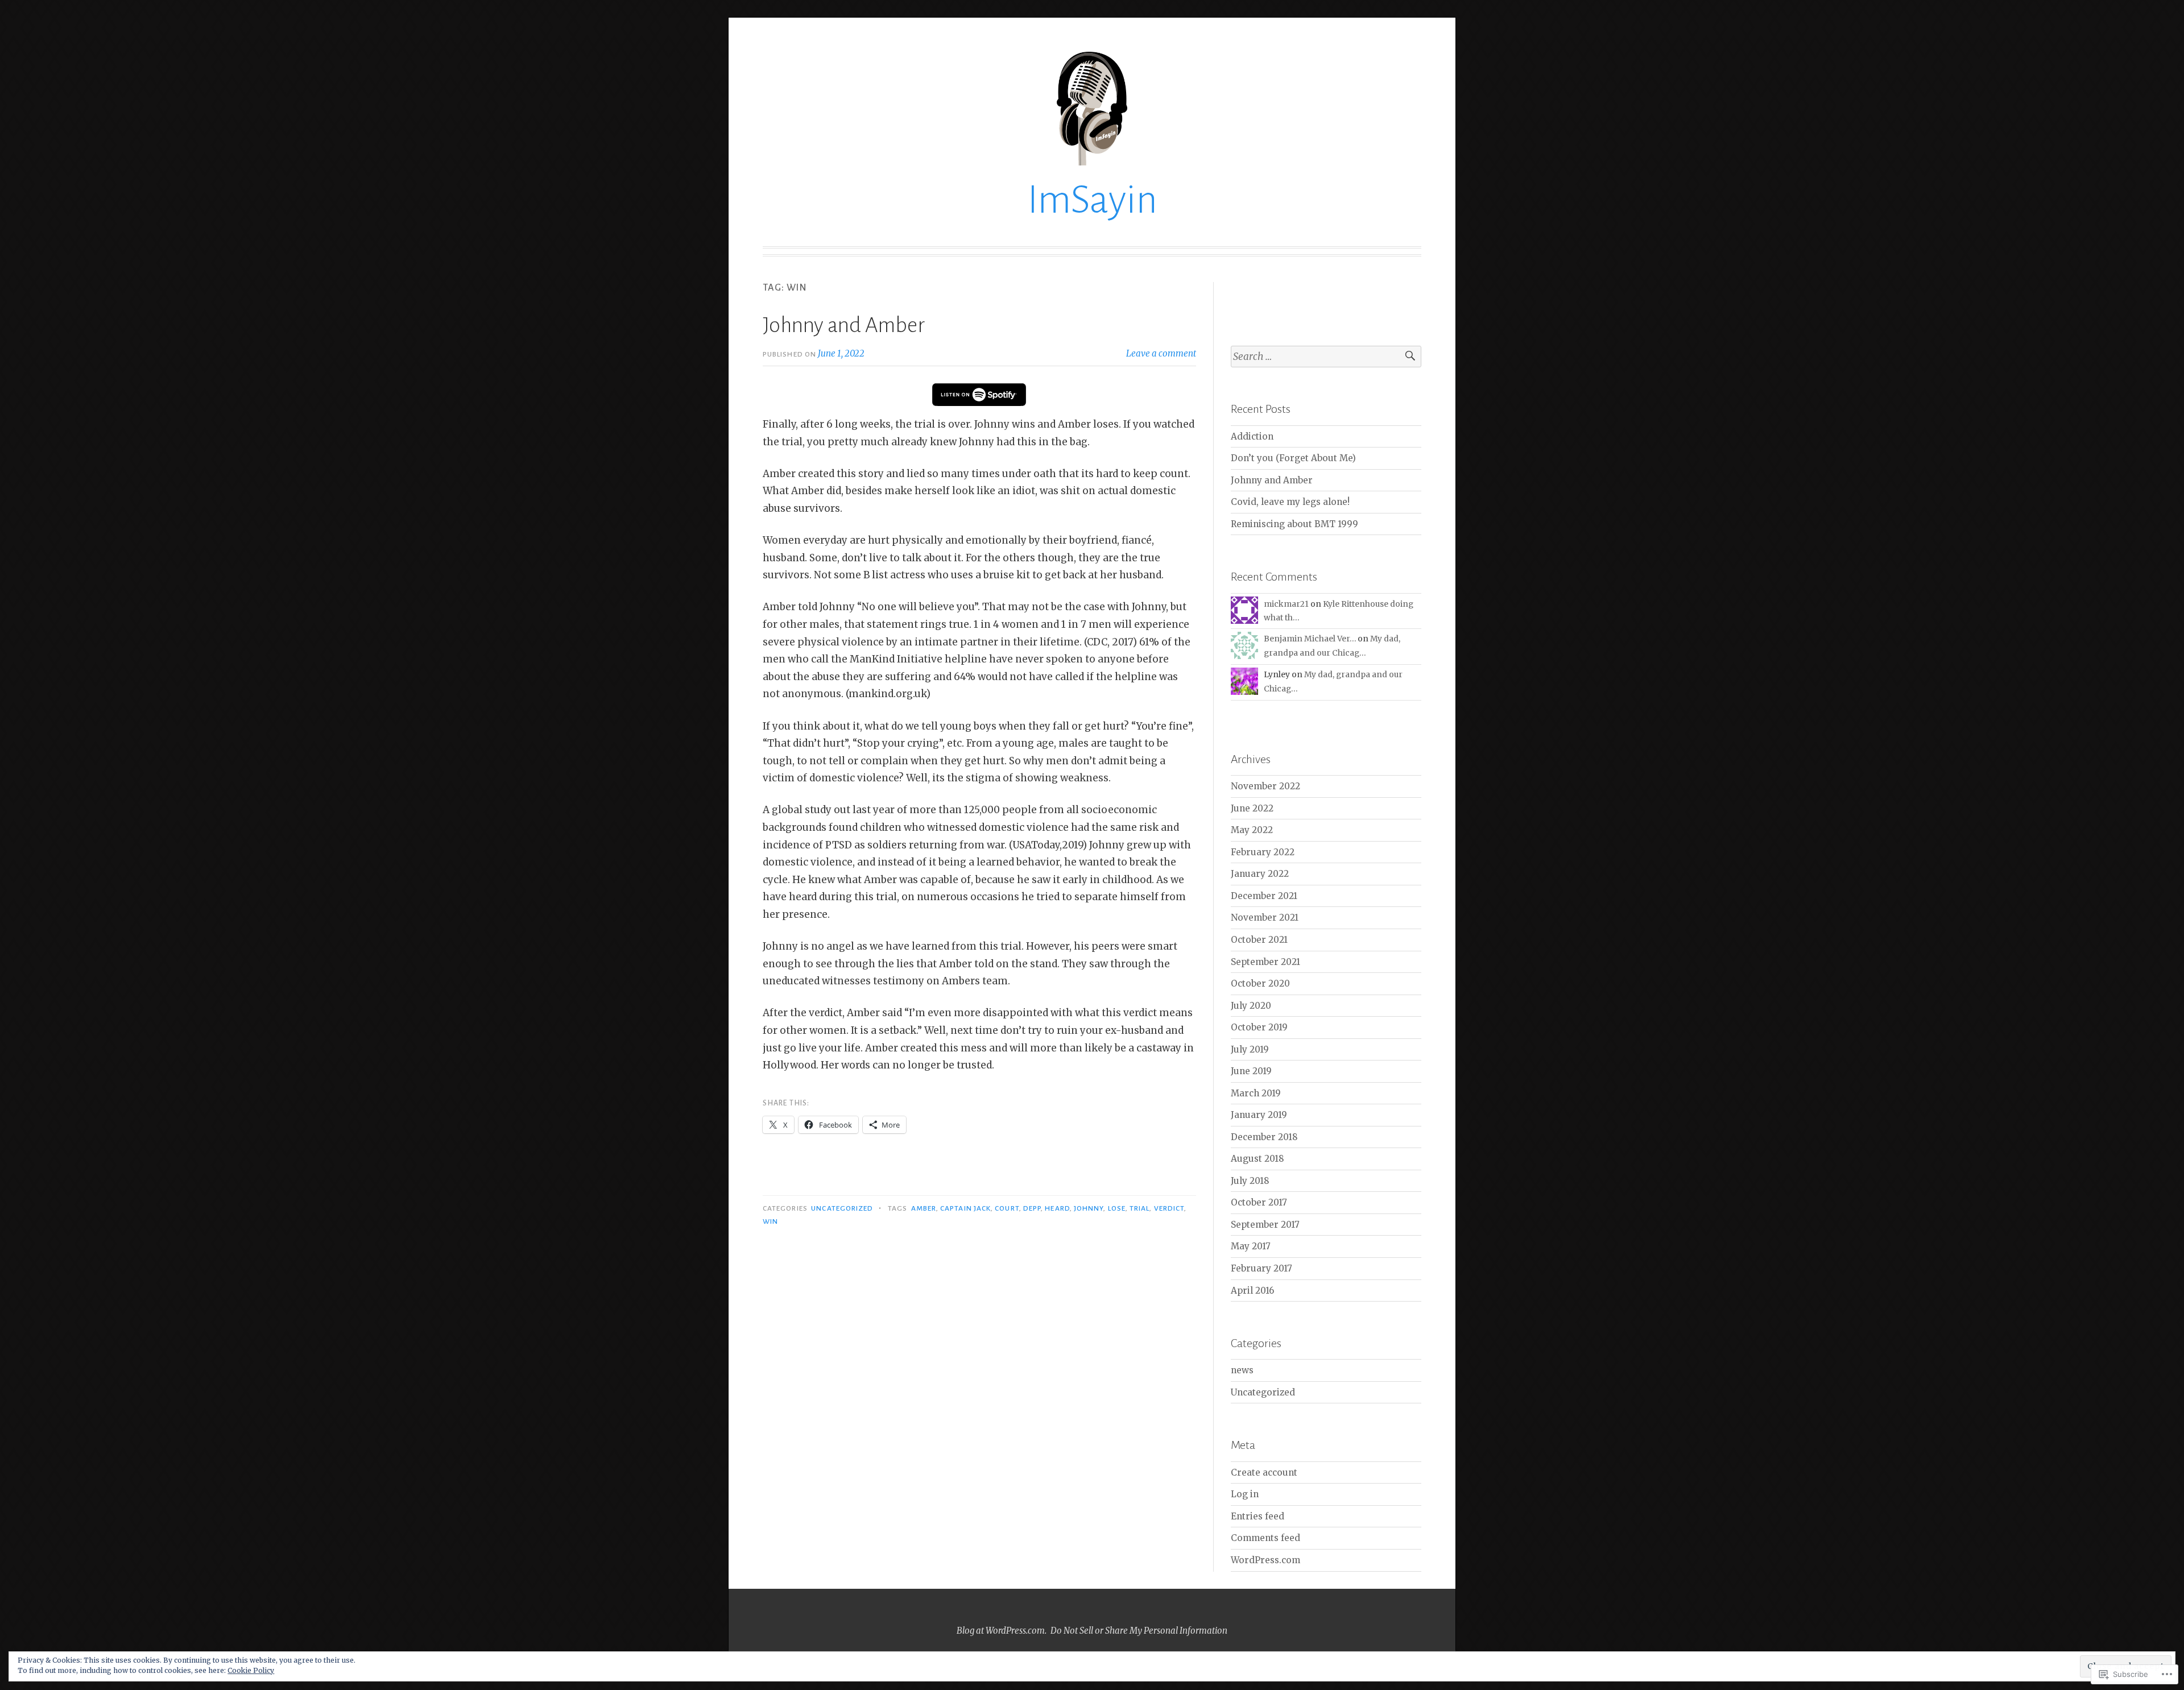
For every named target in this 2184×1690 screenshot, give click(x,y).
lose (1117, 1208)
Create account (1264, 1472)
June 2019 (1251, 1071)
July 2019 (1250, 1049)
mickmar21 (1286, 604)
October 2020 (1260, 983)
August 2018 (1258, 1159)
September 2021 (1265, 962)
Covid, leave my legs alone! (1290, 502)
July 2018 (1250, 1181)
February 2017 (1261, 1268)
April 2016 (1252, 1291)
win (770, 1221)
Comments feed (1265, 1538)
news (1242, 1370)
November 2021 (1265, 918)
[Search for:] (1326, 357)
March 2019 (1256, 1093)
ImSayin (1092, 200)
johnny (1089, 1208)
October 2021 (1259, 940)
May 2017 (1251, 1246)
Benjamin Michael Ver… (1310, 639)
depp (1032, 1208)
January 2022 (1260, 874)
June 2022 (1252, 808)
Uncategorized (842, 1208)
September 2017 (1265, 1225)
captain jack (965, 1208)
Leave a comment (1161, 353)
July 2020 (1251, 1006)
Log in (1245, 1494)
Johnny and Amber (844, 325)
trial (1139, 1208)
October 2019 (1259, 1027)
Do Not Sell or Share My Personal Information (1139, 1631)
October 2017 (1259, 1202)
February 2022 (1263, 852)
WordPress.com (1265, 1560)
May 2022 (1252, 830)
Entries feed (1258, 1516)
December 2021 (1264, 896)
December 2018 (1264, 1137)
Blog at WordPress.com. (1002, 1631)
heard (1057, 1208)
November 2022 (1265, 786)
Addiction (1252, 436)
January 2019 (1259, 1115)
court (1007, 1208)
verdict (1169, 1208)
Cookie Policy (251, 1670)
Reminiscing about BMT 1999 (1294, 524)
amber (924, 1208)
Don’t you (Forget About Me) (1293, 458)
